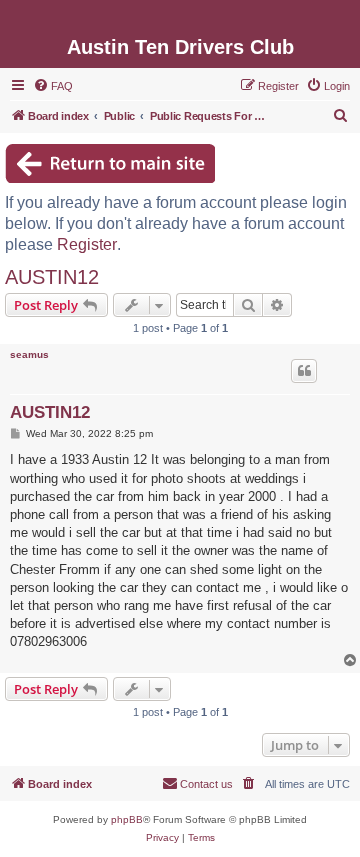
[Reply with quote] (304, 371)
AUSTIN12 (52, 277)
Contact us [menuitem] (206, 784)
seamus (29, 354)
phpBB (127, 819)
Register (87, 244)
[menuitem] (53, 86)
